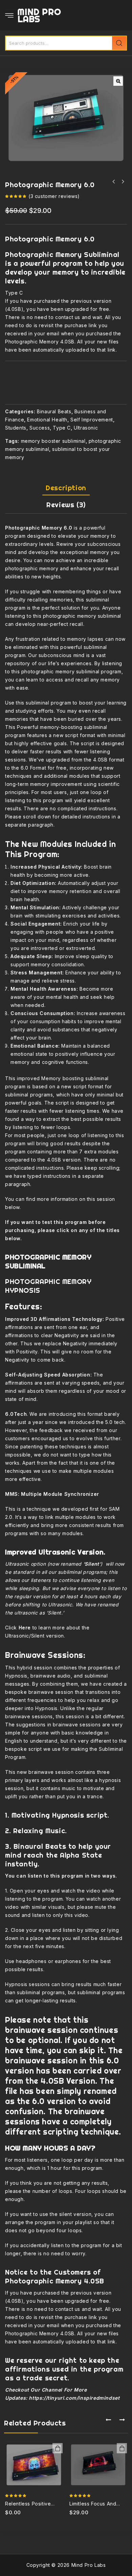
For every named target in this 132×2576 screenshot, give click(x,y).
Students (16, 428)
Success (40, 428)
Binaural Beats (54, 411)
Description (66, 488)
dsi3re (58, 2448)
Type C (62, 428)
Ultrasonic (86, 428)
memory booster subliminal (53, 441)
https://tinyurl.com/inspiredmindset (74, 2398)
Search (119, 43)
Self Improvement (92, 420)
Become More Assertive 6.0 (114, 182)
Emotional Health (47, 420)
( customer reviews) (54, 196)
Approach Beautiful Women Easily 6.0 (123, 182)
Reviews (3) (66, 505)
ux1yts (122, 2448)
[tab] (66, 488)
